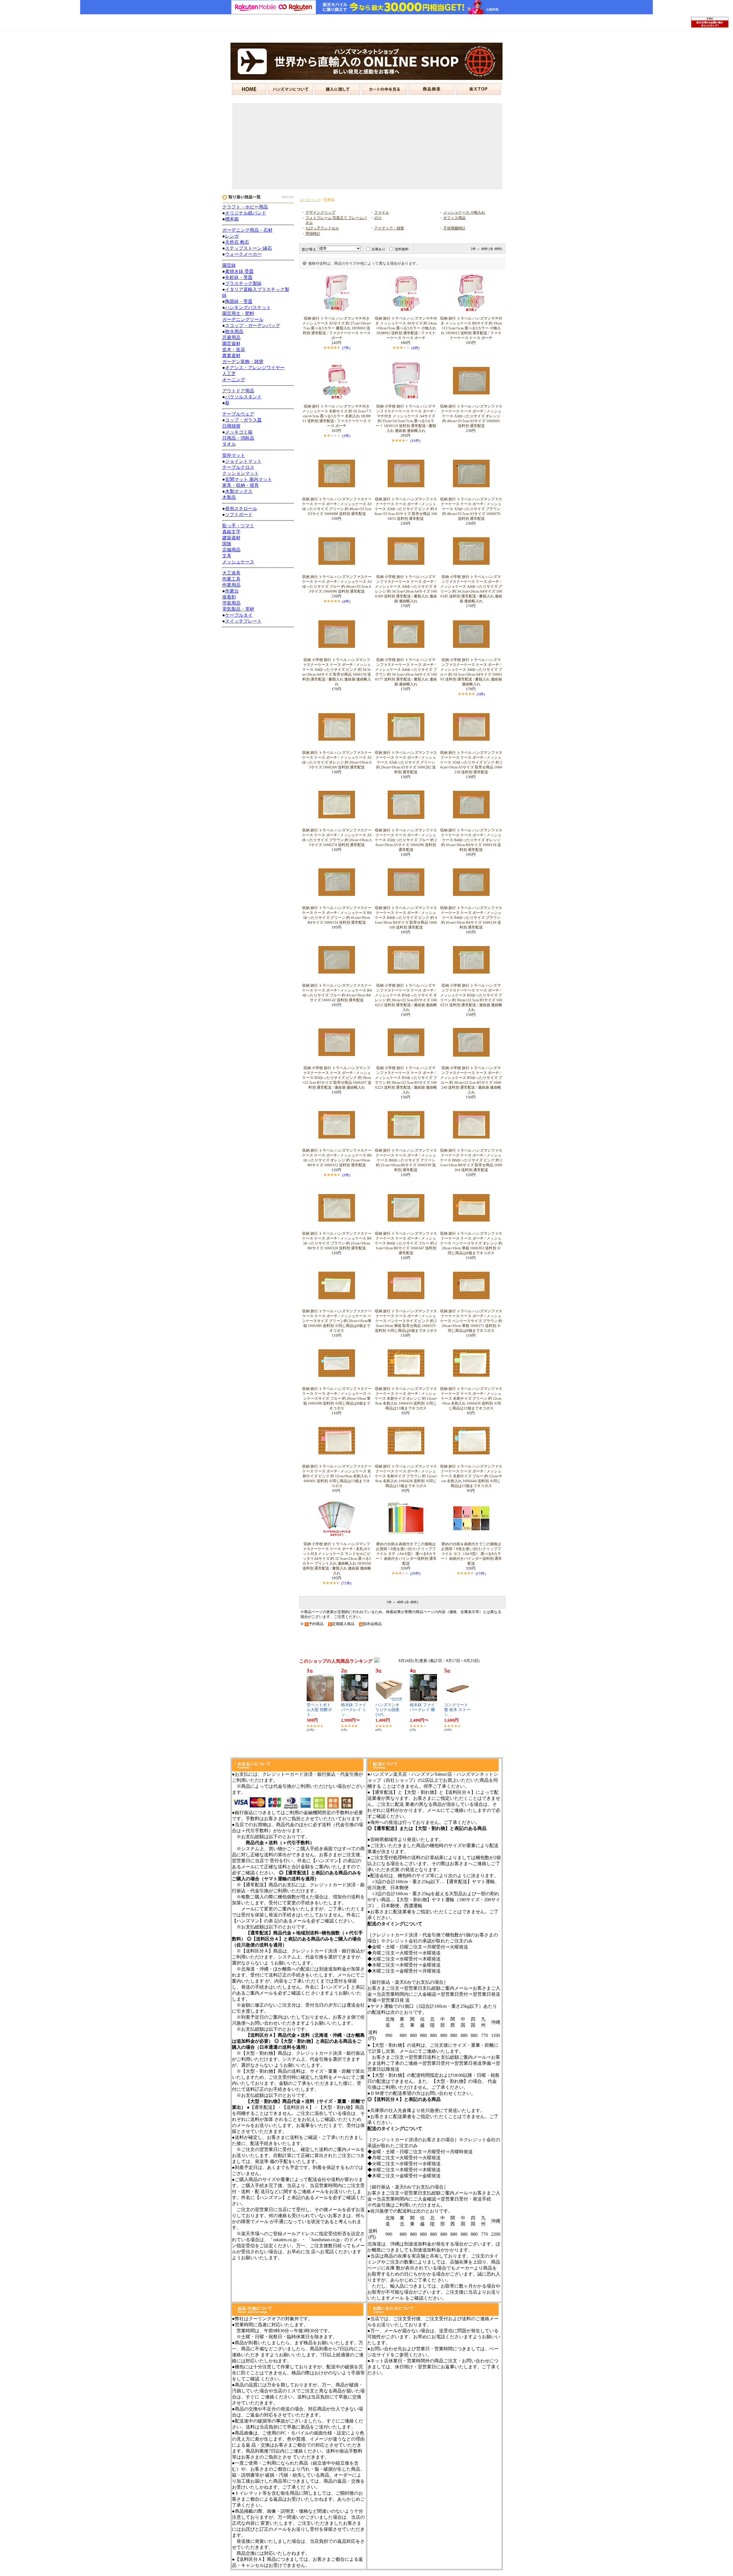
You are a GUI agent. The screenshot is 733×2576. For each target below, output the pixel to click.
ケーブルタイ (239, 615)
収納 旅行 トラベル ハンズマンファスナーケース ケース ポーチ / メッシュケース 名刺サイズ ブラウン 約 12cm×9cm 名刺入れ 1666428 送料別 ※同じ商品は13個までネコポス (406, 1476)
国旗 (227, 544)
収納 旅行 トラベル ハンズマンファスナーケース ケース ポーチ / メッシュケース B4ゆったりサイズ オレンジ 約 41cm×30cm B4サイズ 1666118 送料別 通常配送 (471, 840)
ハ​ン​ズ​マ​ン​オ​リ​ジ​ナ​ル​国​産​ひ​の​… (387, 1710)
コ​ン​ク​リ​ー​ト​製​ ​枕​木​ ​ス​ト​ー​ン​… (457, 1710)
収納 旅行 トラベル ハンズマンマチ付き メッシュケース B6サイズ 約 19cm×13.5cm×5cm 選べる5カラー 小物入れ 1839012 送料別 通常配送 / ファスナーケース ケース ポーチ (471, 328)
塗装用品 (231, 603)
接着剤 (229, 597)
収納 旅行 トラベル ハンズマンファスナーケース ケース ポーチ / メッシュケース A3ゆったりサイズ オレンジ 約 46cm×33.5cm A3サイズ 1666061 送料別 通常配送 (471, 416)
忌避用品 (231, 338)
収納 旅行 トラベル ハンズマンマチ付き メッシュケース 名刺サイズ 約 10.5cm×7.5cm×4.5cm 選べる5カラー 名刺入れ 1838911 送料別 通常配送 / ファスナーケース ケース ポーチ (337, 416)
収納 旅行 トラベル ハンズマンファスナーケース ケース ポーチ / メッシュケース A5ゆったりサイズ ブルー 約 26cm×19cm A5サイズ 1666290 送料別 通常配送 (406, 840)
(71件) (346, 1583)
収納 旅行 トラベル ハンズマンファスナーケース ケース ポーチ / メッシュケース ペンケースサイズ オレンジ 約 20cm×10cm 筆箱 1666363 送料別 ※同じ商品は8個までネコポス (471, 1243)
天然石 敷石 (237, 242)
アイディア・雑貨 (389, 228)
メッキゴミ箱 (239, 432)
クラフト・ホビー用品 (245, 207)
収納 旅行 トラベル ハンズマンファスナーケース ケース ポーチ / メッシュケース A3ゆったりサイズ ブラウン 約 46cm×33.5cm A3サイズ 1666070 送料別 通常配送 (471, 509)
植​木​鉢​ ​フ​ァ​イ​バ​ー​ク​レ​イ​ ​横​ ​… (423, 1710)
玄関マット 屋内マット (249, 479)
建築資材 (231, 538)
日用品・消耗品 (238, 438)
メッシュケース (238, 562)
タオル (229, 444)
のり (378, 218)
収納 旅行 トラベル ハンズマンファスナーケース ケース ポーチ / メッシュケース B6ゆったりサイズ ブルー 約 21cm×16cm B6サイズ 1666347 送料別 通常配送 (406, 1243)
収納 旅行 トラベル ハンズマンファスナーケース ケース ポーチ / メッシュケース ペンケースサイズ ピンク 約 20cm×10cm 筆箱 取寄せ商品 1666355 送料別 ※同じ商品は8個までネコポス (406, 1321)
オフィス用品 (454, 218)
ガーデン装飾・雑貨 (243, 362)
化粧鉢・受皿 (239, 277)
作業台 (232, 591)
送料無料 (402, 249)
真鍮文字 (231, 532)
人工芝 (229, 374)
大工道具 (231, 573)
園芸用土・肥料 (238, 313)
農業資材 (231, 356)
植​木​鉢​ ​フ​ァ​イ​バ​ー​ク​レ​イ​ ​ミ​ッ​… (354, 1710)
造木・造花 (234, 350)
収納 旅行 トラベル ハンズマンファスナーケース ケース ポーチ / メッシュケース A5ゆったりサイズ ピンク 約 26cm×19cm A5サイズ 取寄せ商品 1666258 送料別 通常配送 (471, 762)
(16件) (415, 441)
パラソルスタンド (243, 397)
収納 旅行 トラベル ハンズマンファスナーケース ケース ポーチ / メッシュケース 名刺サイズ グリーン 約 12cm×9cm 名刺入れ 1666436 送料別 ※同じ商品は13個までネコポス (471, 1399)
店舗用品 (231, 550)
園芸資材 (231, 344)
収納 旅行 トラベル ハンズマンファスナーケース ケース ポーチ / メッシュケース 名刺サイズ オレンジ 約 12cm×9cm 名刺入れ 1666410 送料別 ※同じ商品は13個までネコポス (406, 1399)
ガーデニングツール (243, 319)
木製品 (229, 497)
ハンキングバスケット (248, 307)
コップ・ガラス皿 (243, 420)
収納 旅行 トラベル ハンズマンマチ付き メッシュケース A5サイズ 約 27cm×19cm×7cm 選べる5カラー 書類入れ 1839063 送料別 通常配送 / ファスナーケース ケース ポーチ (337, 328)
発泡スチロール (241, 509)
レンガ (232, 236)
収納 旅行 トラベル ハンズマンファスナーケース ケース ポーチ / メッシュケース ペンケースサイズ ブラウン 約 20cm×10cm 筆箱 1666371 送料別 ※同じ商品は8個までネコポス (471, 1321)
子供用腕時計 (454, 228)
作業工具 (231, 579)
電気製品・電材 (238, 609)
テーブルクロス (238, 467)
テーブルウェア (238, 414)
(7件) (346, 348)
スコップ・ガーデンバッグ (253, 326)
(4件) (415, 348)
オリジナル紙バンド (246, 213)
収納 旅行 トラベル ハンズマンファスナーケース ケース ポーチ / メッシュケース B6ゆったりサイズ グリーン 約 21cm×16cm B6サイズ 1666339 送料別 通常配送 (406, 1160)
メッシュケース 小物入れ (464, 213)
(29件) (415, 1573)
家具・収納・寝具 (241, 485)
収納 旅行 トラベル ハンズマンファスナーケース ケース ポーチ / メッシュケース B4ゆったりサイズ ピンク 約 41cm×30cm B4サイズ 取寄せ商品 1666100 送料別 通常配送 (406, 918)
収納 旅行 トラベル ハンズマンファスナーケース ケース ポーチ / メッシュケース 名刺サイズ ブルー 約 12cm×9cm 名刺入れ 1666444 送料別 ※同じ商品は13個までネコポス (471, 1476)
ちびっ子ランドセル (322, 228)
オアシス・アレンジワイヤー (255, 368)
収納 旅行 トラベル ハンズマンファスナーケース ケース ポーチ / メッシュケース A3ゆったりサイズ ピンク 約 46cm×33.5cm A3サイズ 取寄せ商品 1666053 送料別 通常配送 (406, 509)
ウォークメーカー (243, 254)
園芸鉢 (229, 265)
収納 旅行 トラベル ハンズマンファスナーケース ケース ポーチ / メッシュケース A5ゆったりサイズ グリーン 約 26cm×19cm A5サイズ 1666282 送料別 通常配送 (406, 762)
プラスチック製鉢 (243, 283)
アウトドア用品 (238, 391)
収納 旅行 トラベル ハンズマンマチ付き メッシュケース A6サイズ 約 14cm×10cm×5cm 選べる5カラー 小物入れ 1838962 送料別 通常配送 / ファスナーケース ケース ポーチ (406, 328)
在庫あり (379, 249)
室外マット (234, 455)
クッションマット (241, 473)
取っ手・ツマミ (238, 526)
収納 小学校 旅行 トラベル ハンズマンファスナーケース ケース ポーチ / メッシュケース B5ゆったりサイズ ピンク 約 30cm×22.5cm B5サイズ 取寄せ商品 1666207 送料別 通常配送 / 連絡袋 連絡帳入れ (337, 1078)
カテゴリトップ (310, 200)
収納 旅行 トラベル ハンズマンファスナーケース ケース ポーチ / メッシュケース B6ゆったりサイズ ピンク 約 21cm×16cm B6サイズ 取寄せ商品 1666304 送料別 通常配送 (471, 1160)
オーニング (234, 380)
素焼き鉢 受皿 (239, 271)
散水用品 (234, 332)
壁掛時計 (313, 234)
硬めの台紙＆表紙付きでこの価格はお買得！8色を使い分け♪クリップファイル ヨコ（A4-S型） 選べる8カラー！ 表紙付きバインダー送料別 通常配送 (471, 1554)
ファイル (382, 213)
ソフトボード (239, 515)
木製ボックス (239, 491)
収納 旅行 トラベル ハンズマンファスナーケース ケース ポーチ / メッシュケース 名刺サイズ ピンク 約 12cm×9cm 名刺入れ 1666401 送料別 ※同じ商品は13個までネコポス (337, 1476)
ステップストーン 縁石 (249, 248)
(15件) (481, 1573)
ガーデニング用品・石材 (247, 230)
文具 (227, 556)
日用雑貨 (231, 426)
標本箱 (232, 219)
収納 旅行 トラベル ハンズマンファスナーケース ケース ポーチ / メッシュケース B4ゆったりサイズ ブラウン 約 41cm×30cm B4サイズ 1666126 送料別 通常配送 (471, 918)
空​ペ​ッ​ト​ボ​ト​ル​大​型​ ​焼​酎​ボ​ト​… (319, 1710)
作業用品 (231, 585)
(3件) (346, 436)
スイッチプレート (243, 621)
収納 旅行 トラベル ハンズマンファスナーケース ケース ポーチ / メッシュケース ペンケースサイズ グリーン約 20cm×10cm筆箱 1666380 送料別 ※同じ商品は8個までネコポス (337, 1321)
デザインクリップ (320, 213)
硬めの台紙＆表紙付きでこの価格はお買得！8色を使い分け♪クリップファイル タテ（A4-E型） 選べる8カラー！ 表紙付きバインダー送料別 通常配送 (406, 1554)
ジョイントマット (243, 461)
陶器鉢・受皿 (239, 301)
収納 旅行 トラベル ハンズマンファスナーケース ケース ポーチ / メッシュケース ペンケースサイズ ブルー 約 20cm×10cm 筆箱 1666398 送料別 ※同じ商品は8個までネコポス (337, 1399)
